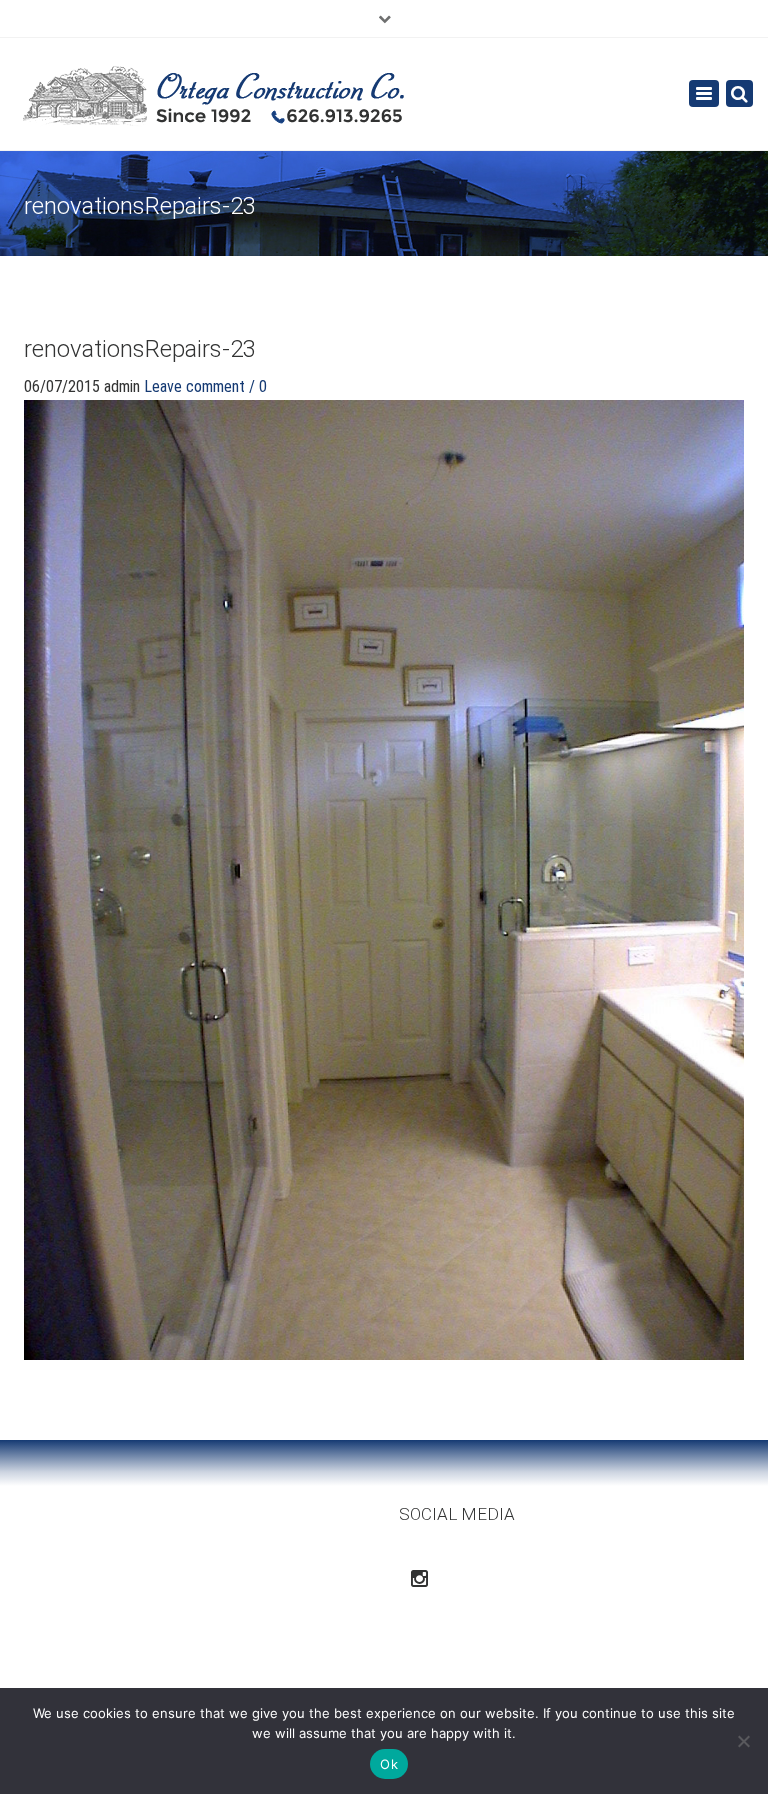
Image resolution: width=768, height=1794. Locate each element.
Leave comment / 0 (205, 386)
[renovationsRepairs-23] (384, 878)
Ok (389, 1764)
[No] (743, 1741)
